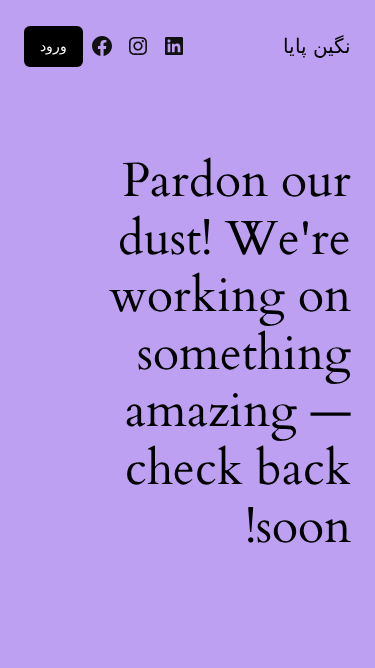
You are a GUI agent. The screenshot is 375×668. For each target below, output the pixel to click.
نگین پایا (317, 46)
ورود (53, 45)
